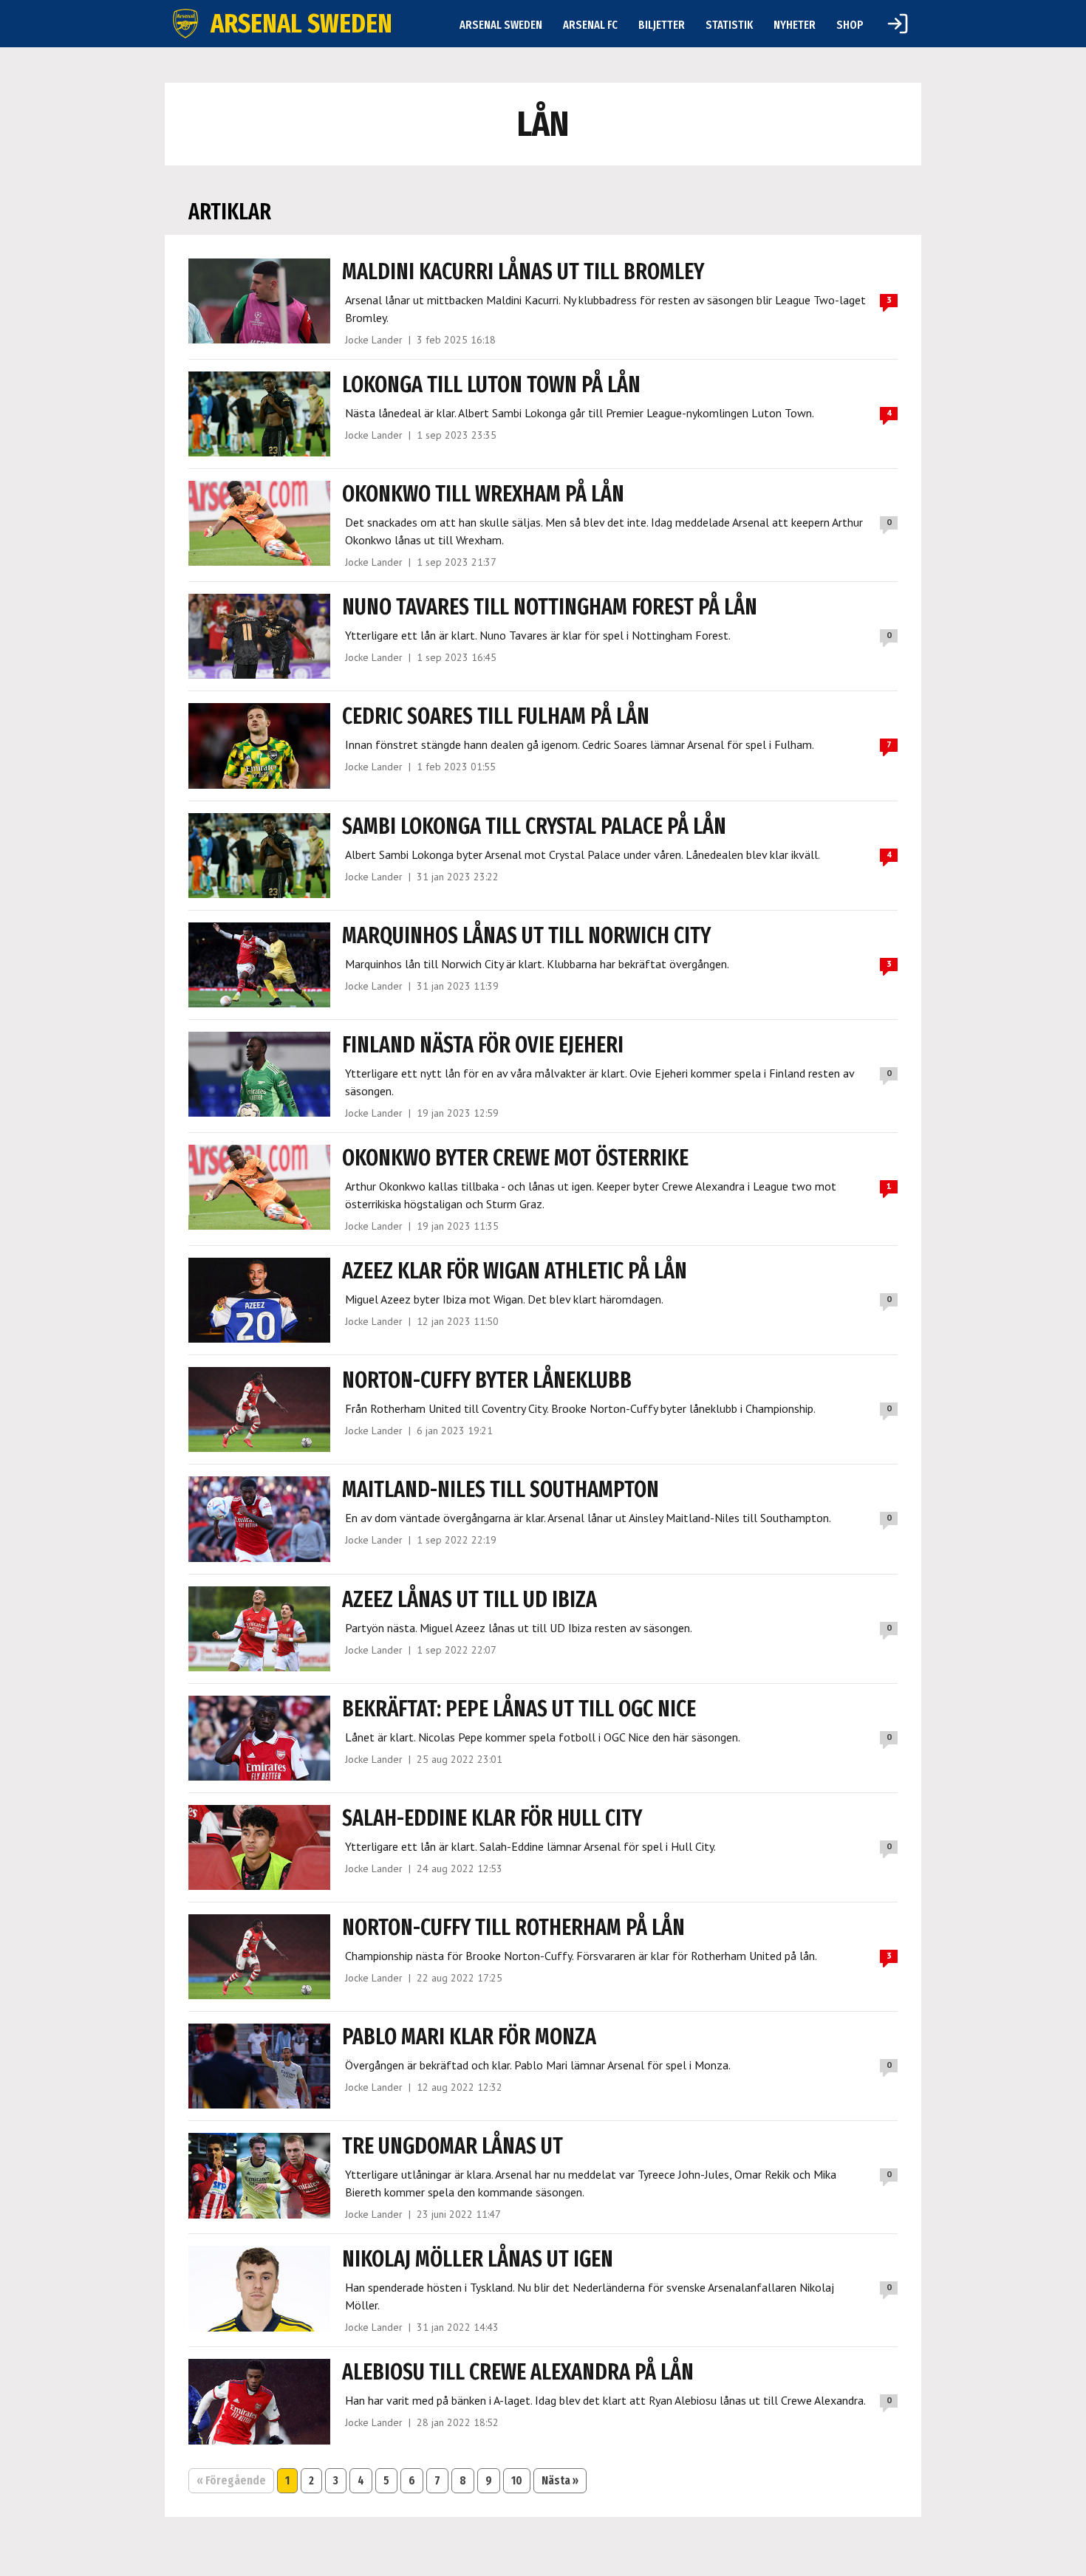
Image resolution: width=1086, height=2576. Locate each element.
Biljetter (662, 25)
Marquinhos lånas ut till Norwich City (526, 936)
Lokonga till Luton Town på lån (491, 385)
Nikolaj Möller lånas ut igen (478, 2259)
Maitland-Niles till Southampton (501, 1490)
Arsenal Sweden (501, 25)
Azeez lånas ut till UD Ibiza (469, 1600)
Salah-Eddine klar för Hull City (492, 1818)
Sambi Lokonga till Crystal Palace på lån (534, 826)
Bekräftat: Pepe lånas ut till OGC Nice (519, 1709)
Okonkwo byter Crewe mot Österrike (515, 1158)
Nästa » (560, 2480)
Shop (850, 25)
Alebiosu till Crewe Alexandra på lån (518, 2372)
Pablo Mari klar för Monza (469, 2037)
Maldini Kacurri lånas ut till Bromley (523, 272)
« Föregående (231, 2480)
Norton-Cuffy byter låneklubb (487, 1380)
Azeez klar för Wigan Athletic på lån (515, 1271)
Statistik (729, 25)
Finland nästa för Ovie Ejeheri (483, 1045)
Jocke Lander (374, 340)
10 (517, 2480)
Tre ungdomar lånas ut (452, 2146)
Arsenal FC (590, 25)
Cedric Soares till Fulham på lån (496, 716)
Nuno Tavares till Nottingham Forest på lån (550, 607)
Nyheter (795, 25)
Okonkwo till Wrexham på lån (483, 494)
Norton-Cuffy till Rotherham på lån (513, 1928)
